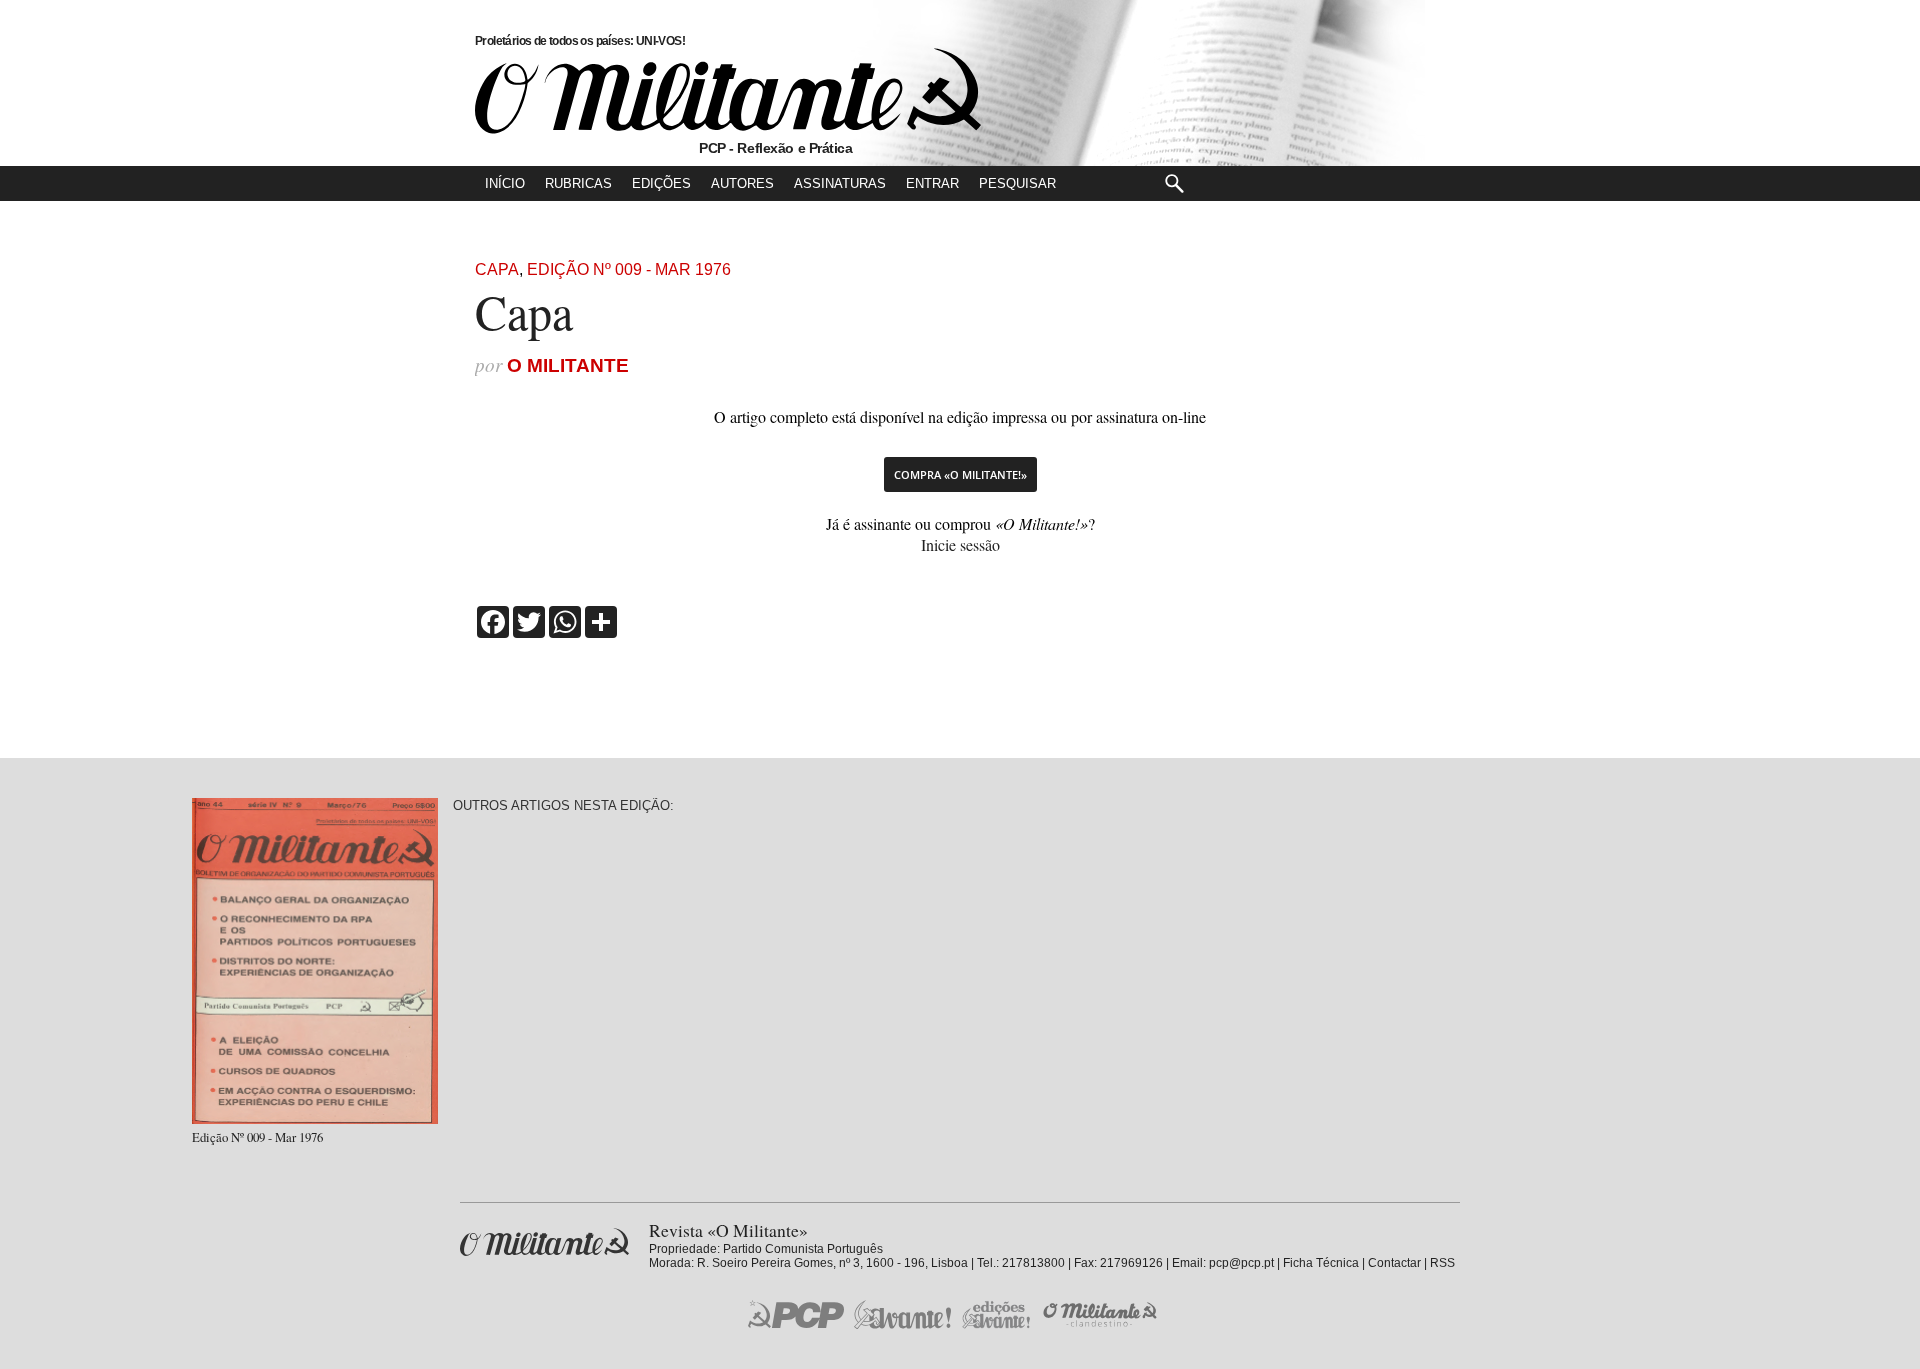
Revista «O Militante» (544, 1242)
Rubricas (578, 183)
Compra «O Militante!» (960, 474)
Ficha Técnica (1321, 1263)
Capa (497, 269)
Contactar (1394, 1263)
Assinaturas (840, 183)
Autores (742, 183)
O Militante (568, 365)
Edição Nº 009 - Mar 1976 (629, 269)
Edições (661, 183)
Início (505, 183)
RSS (1442, 1263)
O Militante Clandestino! (1102, 1314)
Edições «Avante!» (996, 1314)
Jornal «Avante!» (902, 1314)
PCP (796, 1314)
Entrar (932, 183)
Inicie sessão (960, 544)
